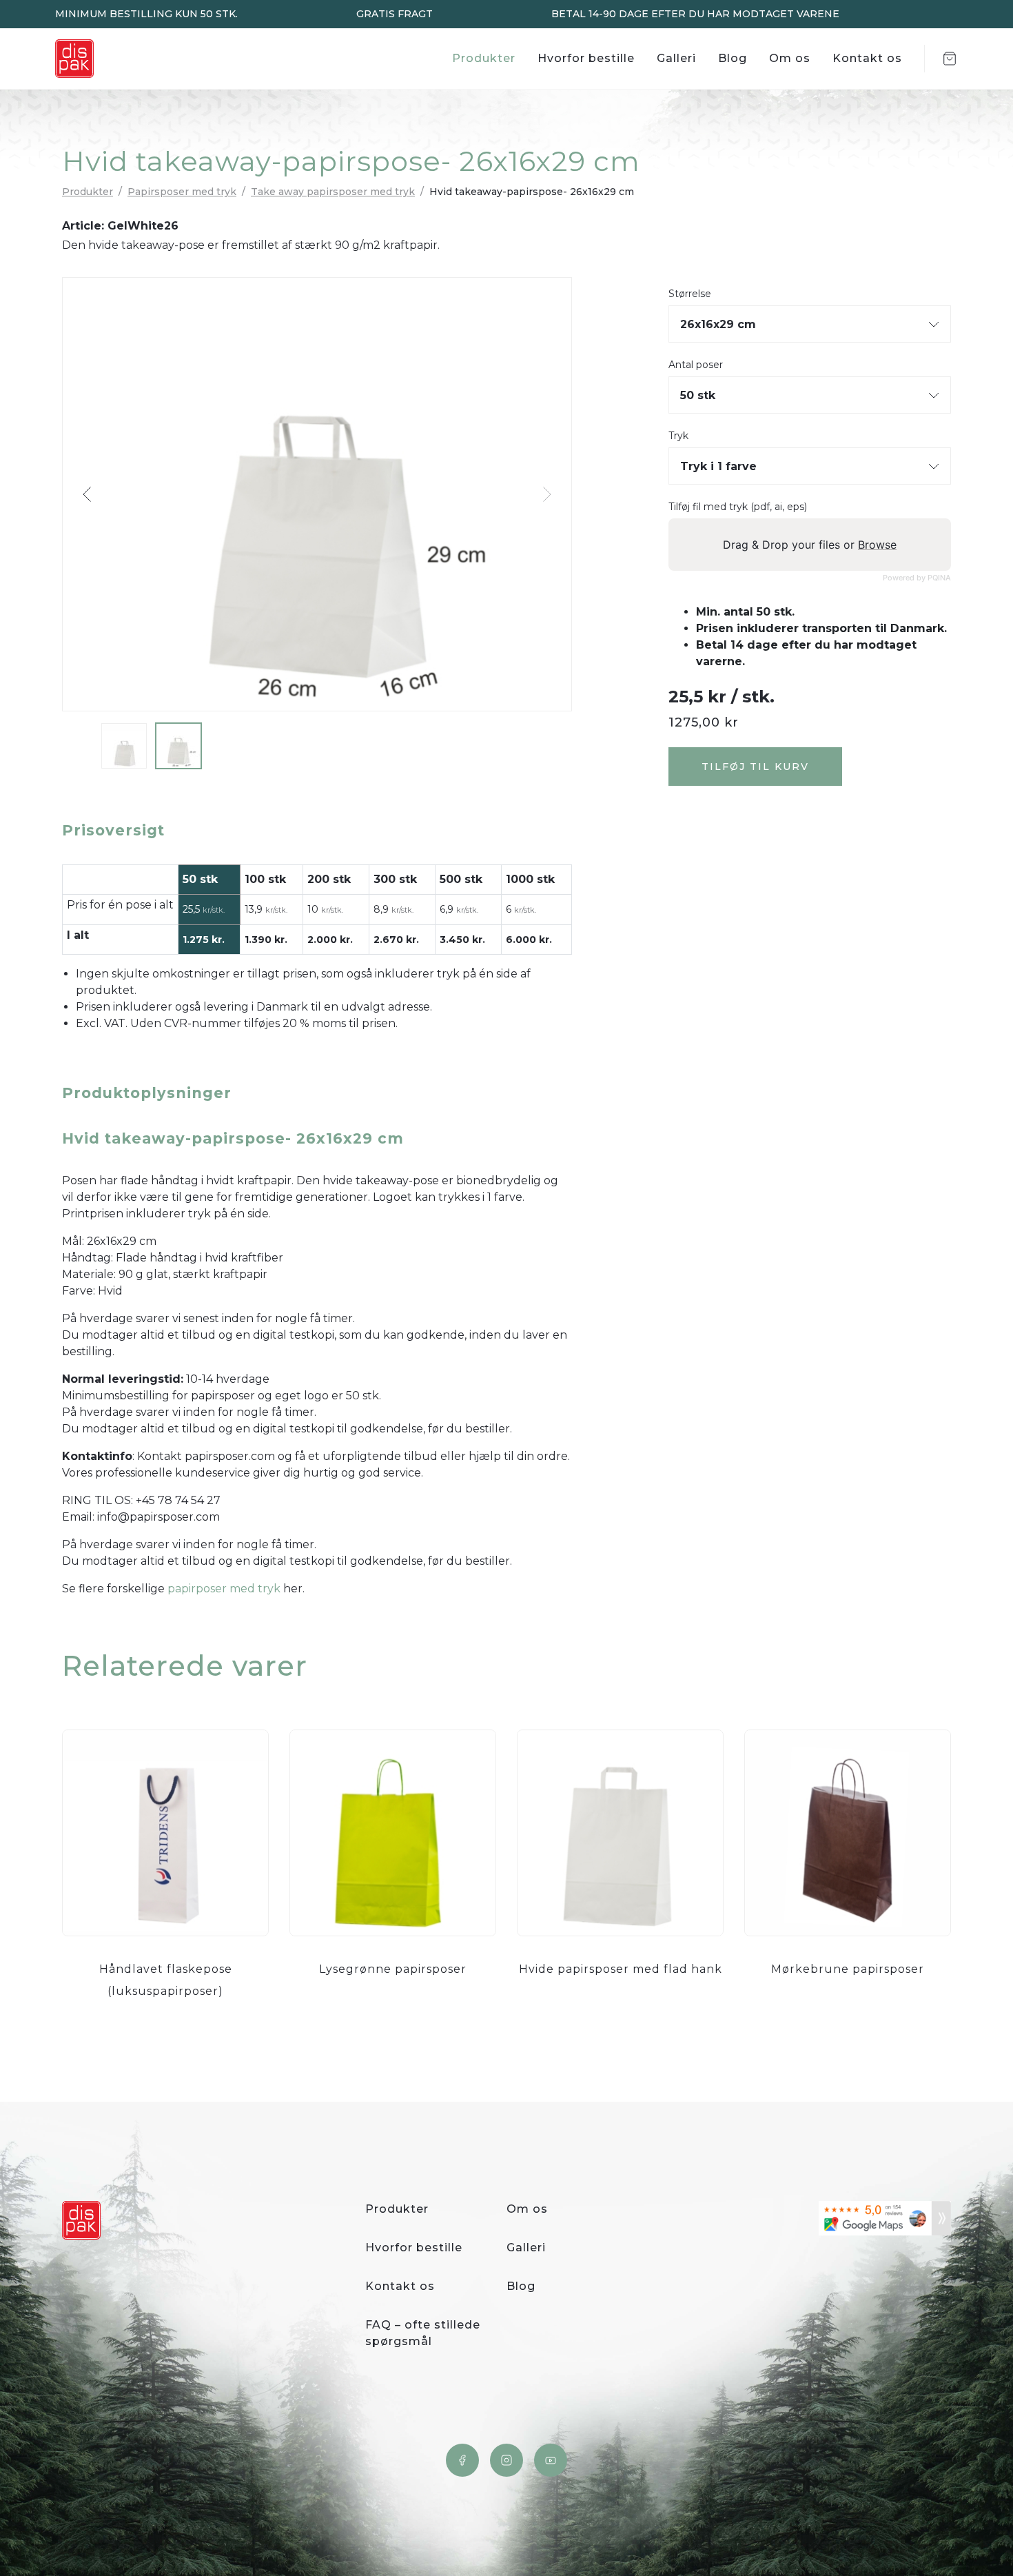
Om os (790, 58)
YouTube (551, 2460)
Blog (733, 58)
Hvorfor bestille (586, 58)
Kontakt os (867, 58)
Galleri (676, 58)
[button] (88, 494)
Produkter (484, 58)
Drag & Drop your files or (810, 545)
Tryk (678, 436)
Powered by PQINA (917, 578)
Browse (877, 545)
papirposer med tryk (224, 1589)
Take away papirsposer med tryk (333, 192)
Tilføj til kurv (755, 767)
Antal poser (696, 365)
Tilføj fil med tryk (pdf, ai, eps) (738, 507)
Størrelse (690, 294)
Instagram (506, 2460)
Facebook (462, 2460)
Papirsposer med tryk (182, 192)
